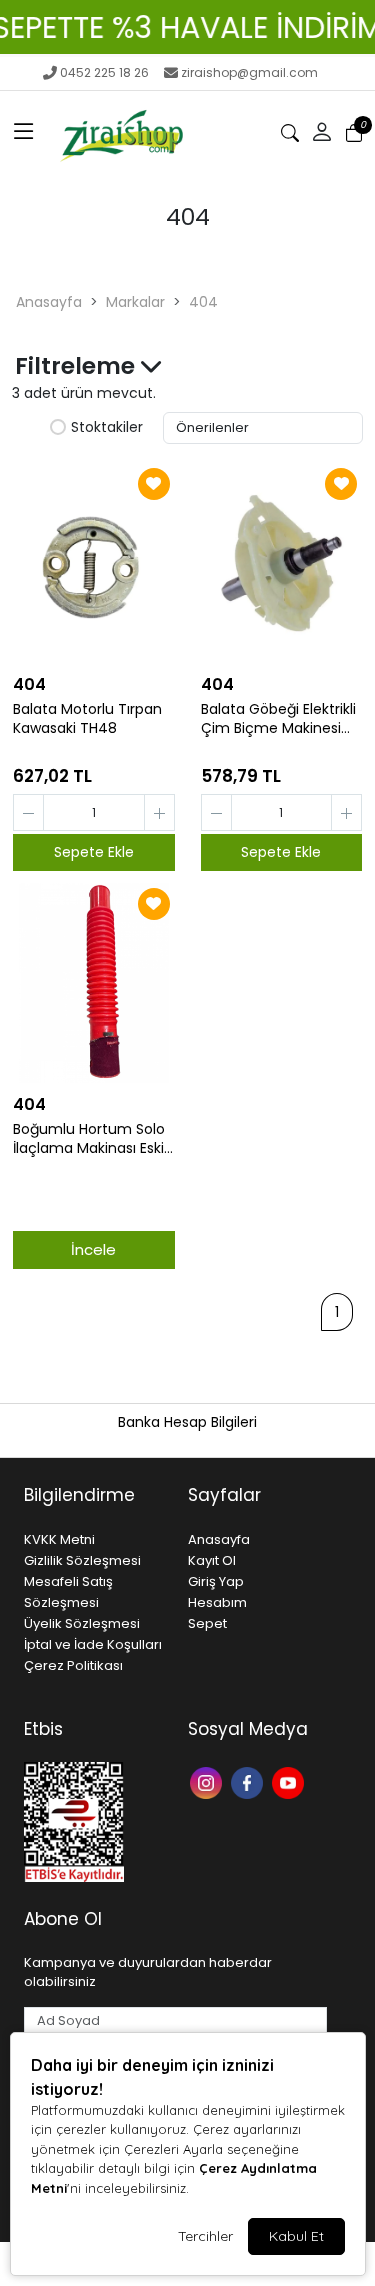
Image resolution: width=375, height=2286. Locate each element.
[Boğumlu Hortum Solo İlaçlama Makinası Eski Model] (94, 983)
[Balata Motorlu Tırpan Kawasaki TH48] (94, 563)
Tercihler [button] (205, 2236)
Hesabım (217, 1602)
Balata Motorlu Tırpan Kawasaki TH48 (87, 719)
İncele (93, 1249)
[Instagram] (208, 1780)
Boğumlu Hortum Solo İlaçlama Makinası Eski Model (89, 1139)
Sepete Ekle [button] (94, 852)
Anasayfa (49, 302)
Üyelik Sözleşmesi (82, 1623)
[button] (24, 133)
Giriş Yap (216, 1581)
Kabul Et (296, 2236)
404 (203, 302)
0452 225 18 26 (104, 72)
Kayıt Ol (212, 1560)
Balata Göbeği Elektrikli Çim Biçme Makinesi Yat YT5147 (278, 719)
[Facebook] (249, 1780)
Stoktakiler (107, 428)
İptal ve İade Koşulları (93, 1644)
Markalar (135, 302)
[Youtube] (290, 1780)
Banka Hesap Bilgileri (187, 1422)
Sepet (207, 1623)
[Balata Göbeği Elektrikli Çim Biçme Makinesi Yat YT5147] (282, 563)
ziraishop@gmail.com (249, 72)
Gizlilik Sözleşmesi (82, 1560)
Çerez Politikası (73, 1665)
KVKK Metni (59, 1539)
